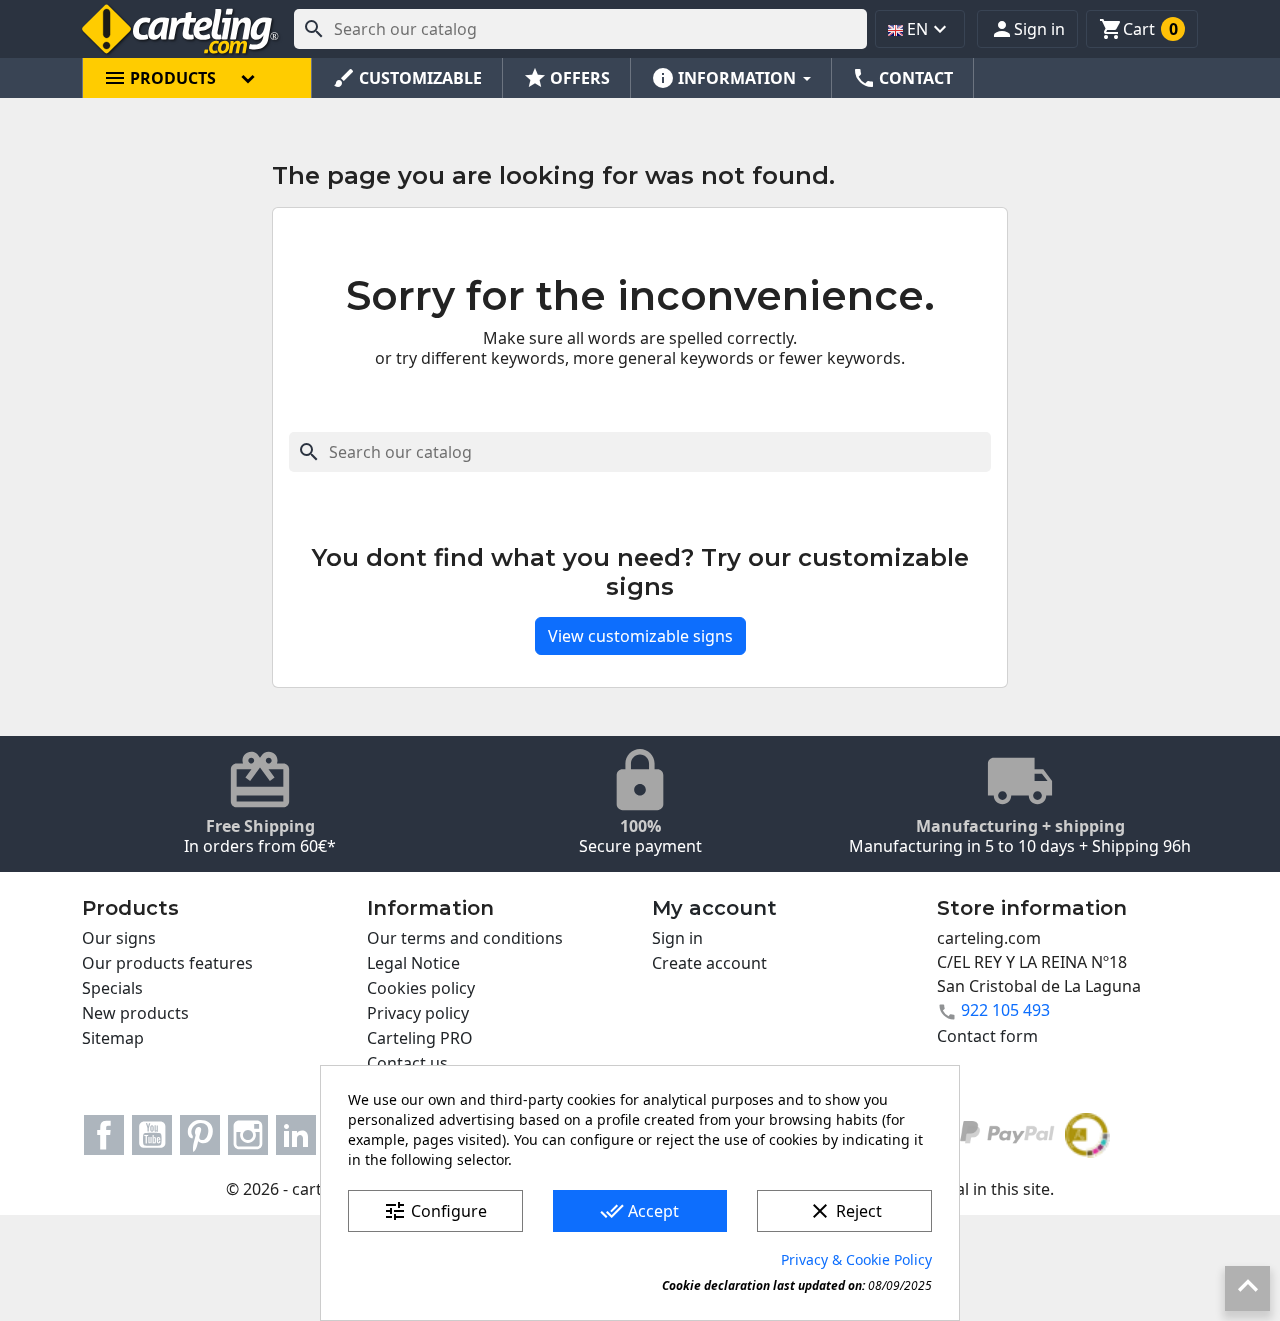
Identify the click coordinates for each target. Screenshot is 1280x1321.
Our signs (119, 938)
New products (135, 1013)
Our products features (167, 963)
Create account (709, 963)
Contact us (407, 1063)
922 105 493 (1005, 1010)
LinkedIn (296, 1135)
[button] (1027, 29)
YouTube (152, 1135)
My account (714, 908)
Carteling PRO (420, 1038)
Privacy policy (418, 1013)
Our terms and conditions (465, 938)
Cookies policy (421, 988)
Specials (112, 988)
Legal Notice (413, 963)
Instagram (248, 1135)
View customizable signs (640, 636)
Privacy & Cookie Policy (856, 1259)
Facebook (104, 1135)
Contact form (987, 1036)
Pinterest (200, 1135)
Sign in (677, 938)
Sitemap (113, 1038)
